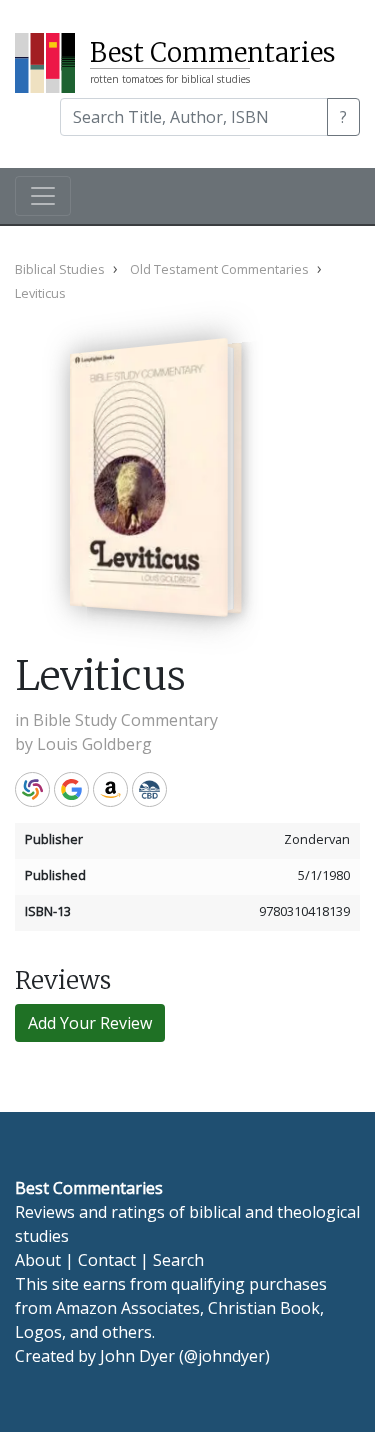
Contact (107, 1260)
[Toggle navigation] (43, 196)
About (38, 1260)
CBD (149, 789)
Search (178, 1260)
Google (71, 789)
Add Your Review (90, 1023)
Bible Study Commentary (125, 720)
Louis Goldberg (94, 744)
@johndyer (224, 1356)
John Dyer (137, 1356)
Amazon (110, 789)
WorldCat (32, 789)
